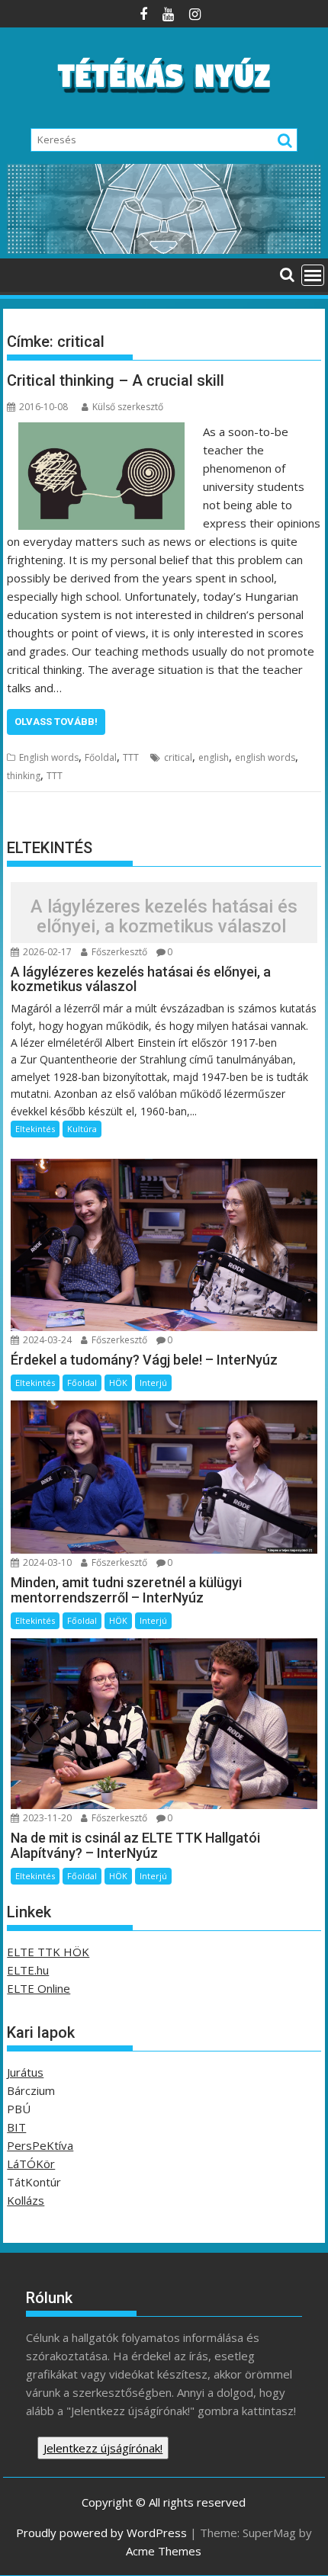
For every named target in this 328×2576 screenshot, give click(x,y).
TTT (131, 757)
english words (265, 757)
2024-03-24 (46, 1340)
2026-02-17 (46, 952)
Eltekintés (35, 1129)
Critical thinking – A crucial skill (116, 380)
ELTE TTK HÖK (48, 1952)
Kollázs (26, 2200)
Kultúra (82, 1129)
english (214, 757)
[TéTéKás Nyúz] (164, 249)
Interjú (153, 1383)
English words (49, 757)
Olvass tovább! (56, 722)
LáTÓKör (31, 2164)
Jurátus (25, 2072)
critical (178, 757)
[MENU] (313, 275)
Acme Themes (164, 2551)
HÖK (118, 1383)
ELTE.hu (28, 1970)
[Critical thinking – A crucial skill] (101, 431)
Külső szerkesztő (128, 407)
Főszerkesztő (118, 952)
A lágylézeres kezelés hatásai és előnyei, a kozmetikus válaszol (164, 916)
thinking (24, 776)
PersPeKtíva (40, 2145)
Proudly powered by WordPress (101, 2533)
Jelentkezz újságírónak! (103, 2448)
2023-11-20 (46, 1818)
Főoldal (101, 757)
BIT (16, 2127)
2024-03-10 (46, 1562)
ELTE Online (39, 1988)
